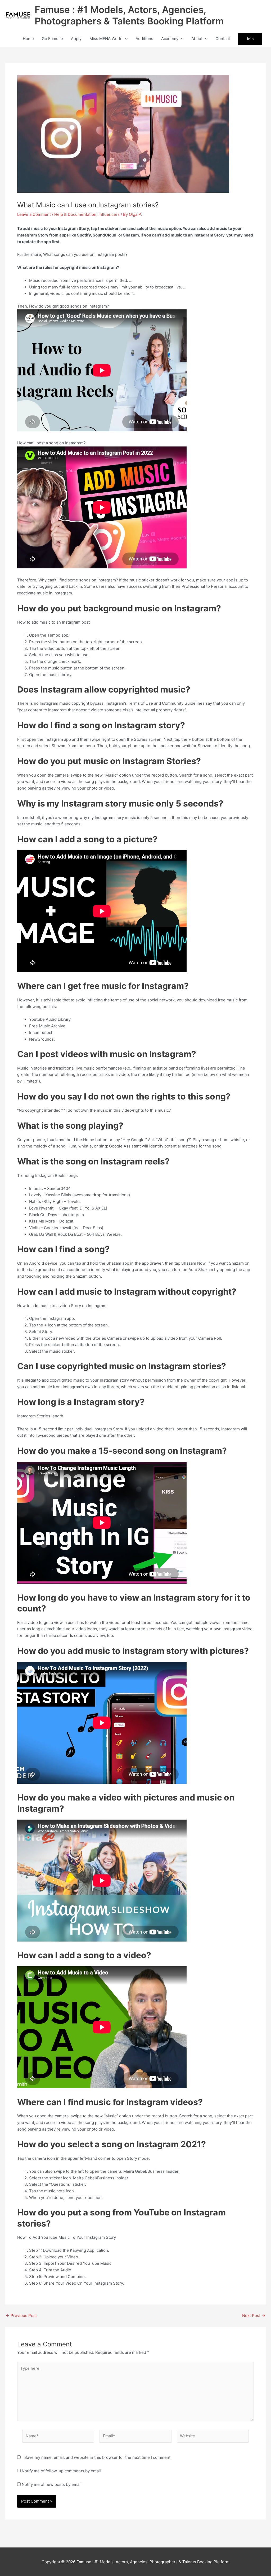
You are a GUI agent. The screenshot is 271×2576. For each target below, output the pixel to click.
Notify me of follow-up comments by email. (62, 2471)
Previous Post (21, 2316)
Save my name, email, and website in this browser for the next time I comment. (98, 2457)
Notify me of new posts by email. (52, 2484)
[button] (125, 39)
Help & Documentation (75, 214)
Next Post (254, 2316)
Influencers (109, 214)
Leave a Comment (34, 214)
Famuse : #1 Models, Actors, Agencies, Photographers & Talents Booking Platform (129, 15)
